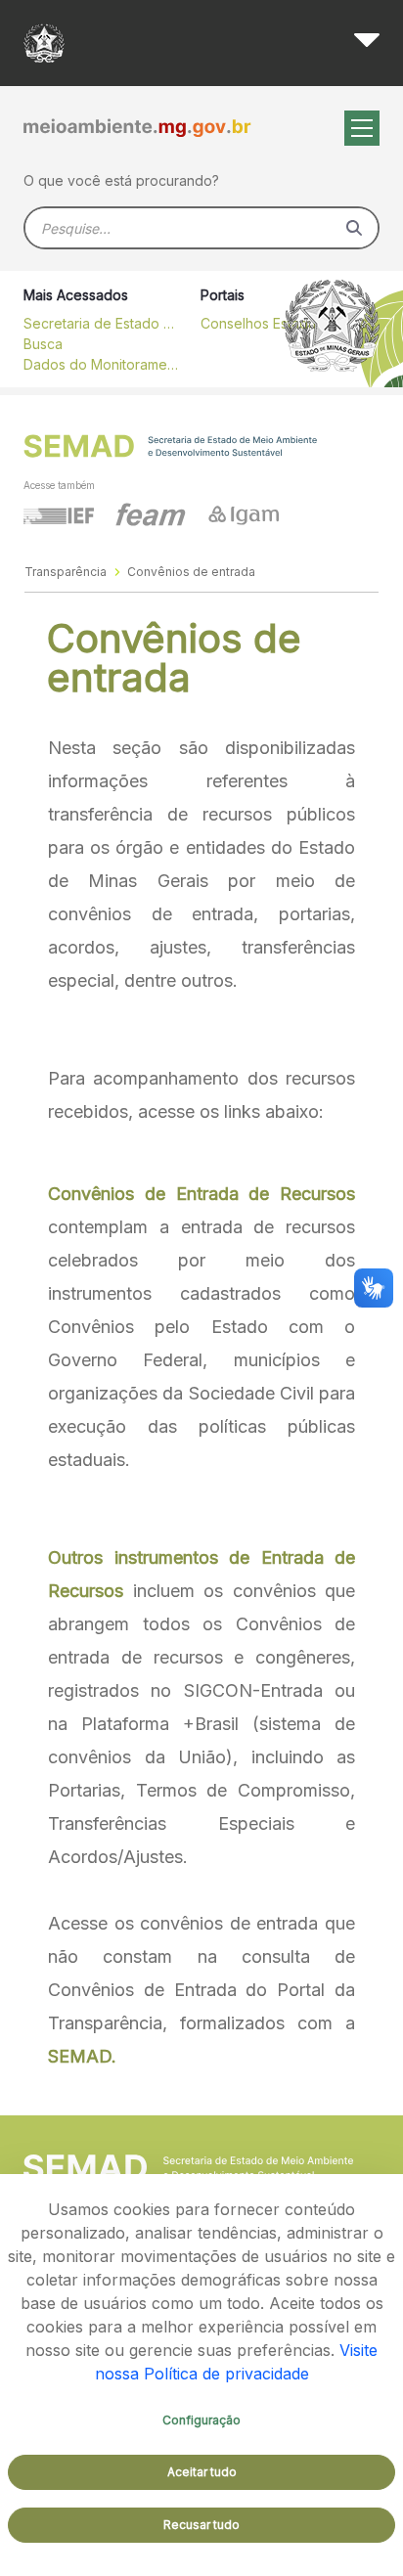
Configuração (201, 2420)
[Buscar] (354, 228)
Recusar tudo (201, 2525)
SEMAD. (82, 2056)
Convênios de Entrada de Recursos (201, 1194)
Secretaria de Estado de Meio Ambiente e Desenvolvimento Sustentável (102, 323)
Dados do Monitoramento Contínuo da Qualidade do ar (102, 364)
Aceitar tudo (202, 2472)
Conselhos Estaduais (267, 323)
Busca (43, 344)
